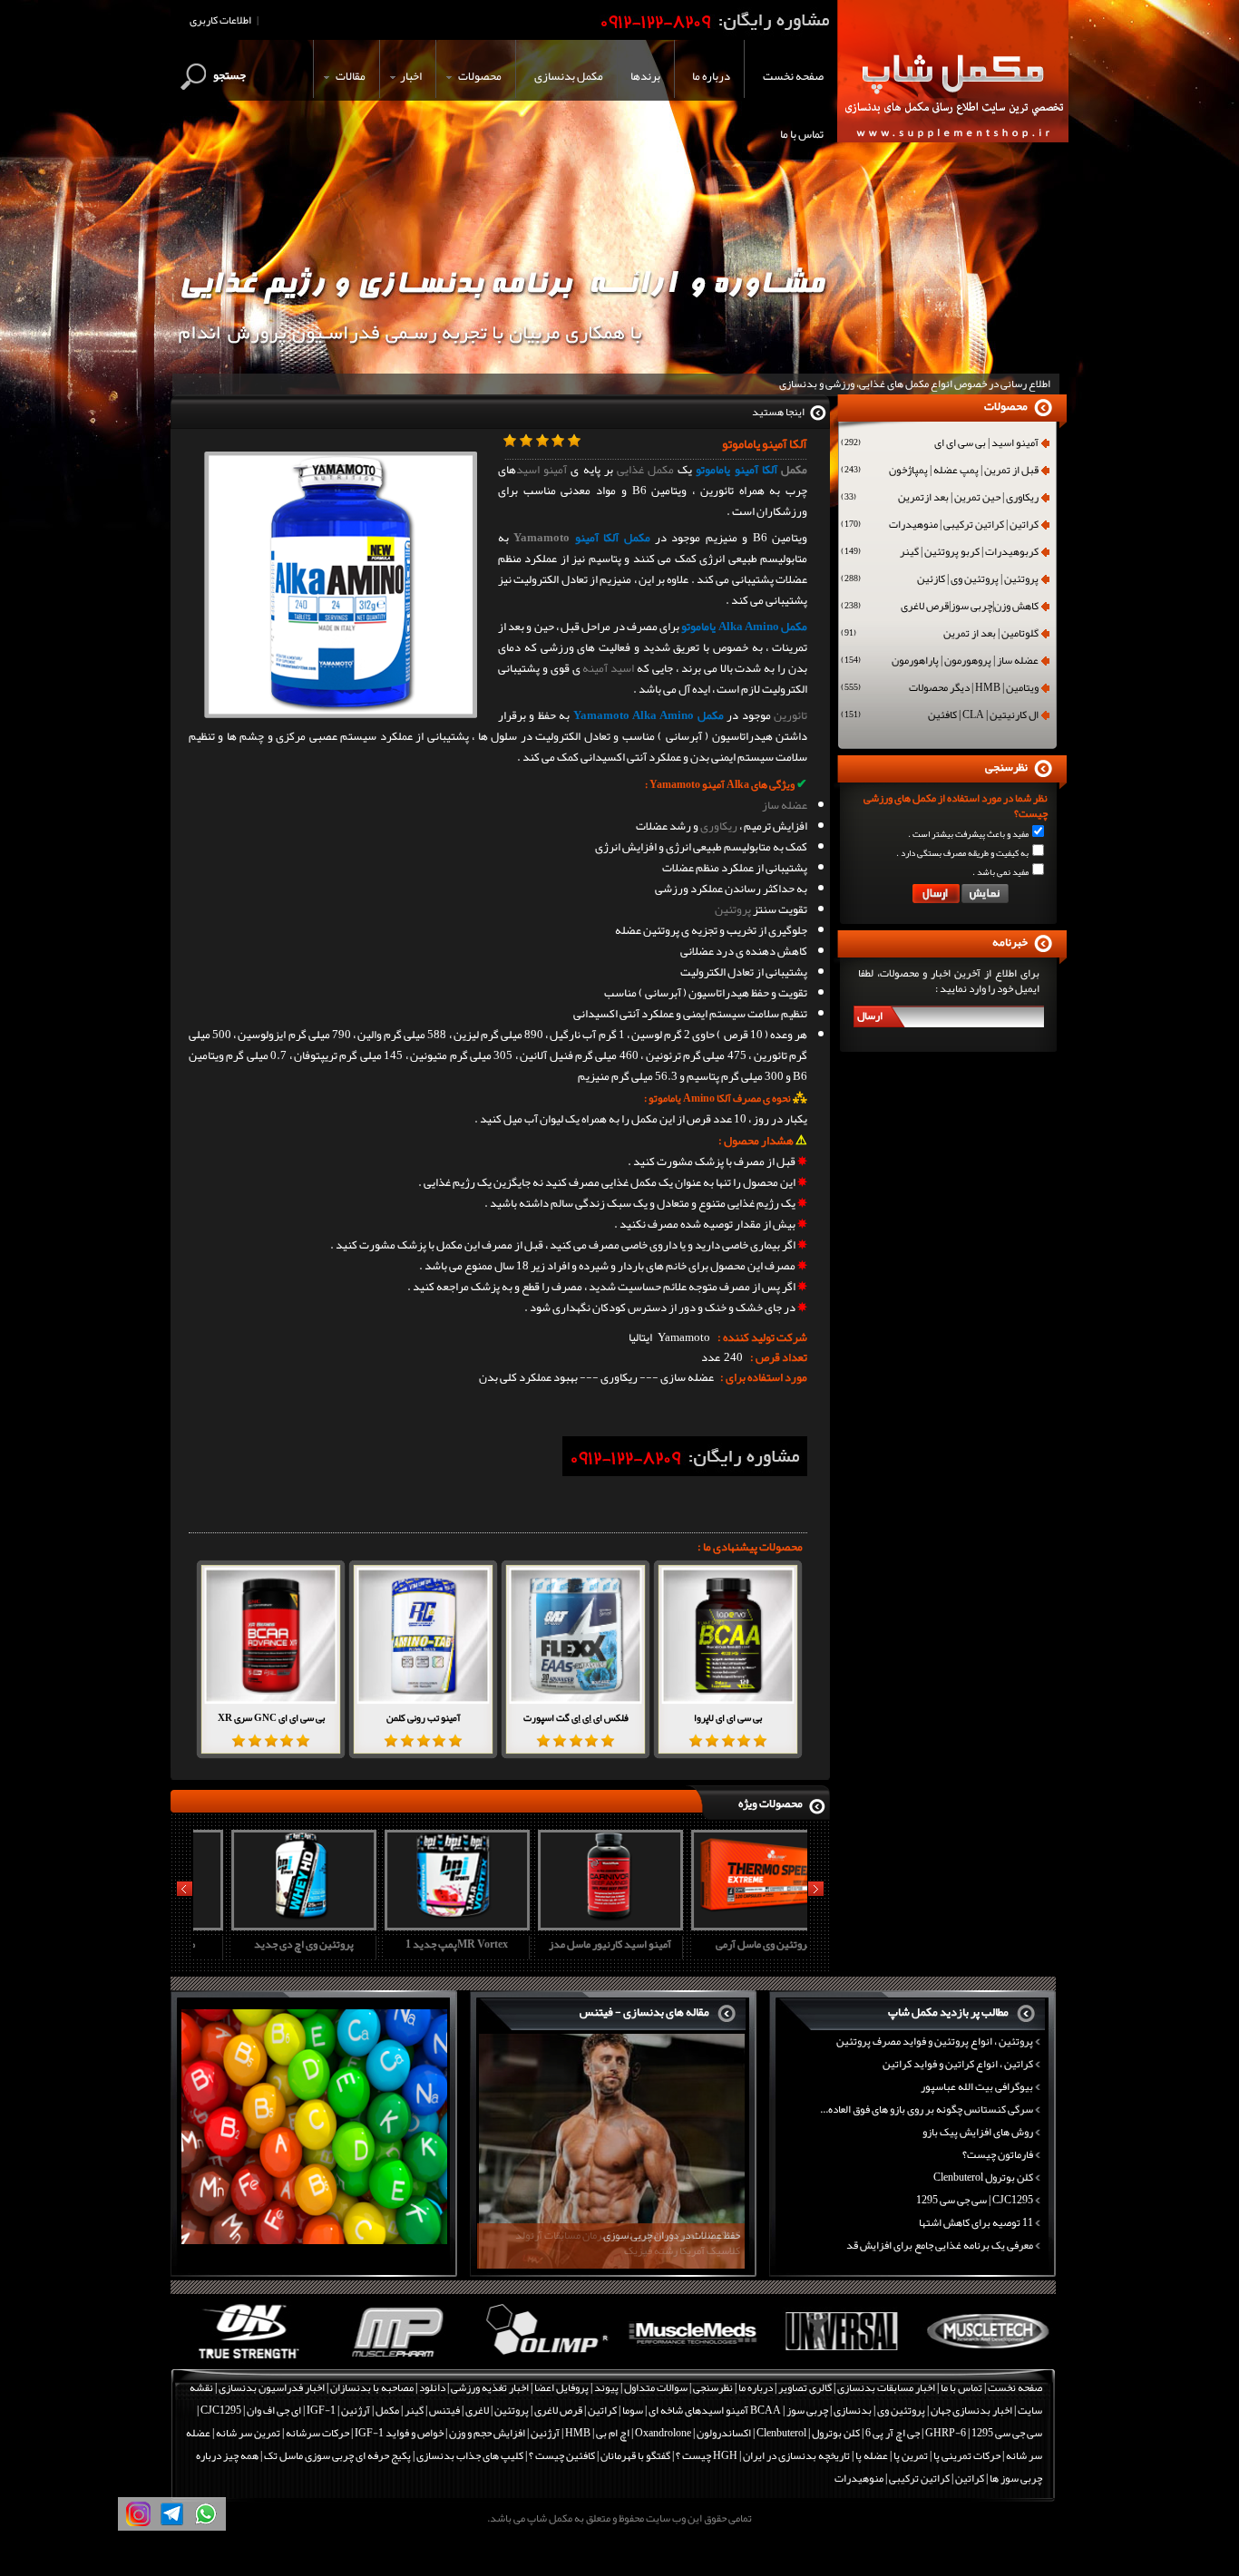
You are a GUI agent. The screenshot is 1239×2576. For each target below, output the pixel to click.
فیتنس (444, 2410)
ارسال (870, 1016)
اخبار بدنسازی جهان (971, 2410)
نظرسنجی (713, 2387)
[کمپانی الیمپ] (540, 2359)
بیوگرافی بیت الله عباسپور (977, 2086)
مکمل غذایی (645, 470)
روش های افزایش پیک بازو (978, 2132)
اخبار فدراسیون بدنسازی (272, 2387)
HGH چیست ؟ (707, 2455)
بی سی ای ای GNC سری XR (271, 1717)
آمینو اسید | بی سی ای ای (940, 444)
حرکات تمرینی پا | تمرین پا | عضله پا (928, 2455)
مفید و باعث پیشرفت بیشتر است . (968, 834)
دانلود (432, 2387)
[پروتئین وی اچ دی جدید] (268, 1924)
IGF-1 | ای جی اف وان (291, 2410)
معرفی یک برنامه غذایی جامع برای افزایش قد (940, 2245)
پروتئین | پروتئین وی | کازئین (940, 580)
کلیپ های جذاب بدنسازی (470, 2455)
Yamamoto (541, 538)
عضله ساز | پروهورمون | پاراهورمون (940, 662)
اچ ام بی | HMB (597, 2433)
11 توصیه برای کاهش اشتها (976, 2222)
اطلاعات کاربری (220, 20)
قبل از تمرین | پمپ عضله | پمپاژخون (940, 471)
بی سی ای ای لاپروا (728, 1717)
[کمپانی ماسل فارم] (392, 2359)
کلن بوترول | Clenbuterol (808, 2433)
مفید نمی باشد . (1000, 872)
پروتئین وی (901, 2410)
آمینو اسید (541, 470)
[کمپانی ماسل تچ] (984, 2359)
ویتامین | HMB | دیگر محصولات (940, 689)
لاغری (477, 2410)
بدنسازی (853, 2410)
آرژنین (356, 2410)
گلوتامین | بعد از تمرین (940, 635)
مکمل (794, 470)
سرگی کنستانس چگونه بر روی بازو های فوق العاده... (927, 2109)
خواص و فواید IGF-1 (399, 2433)
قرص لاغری (558, 2410)
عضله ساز (785, 805)
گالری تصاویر (805, 2387)
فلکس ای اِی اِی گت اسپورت (576, 1717)
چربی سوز (807, 2410)
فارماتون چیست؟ (998, 2154)
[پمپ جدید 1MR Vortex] (421, 1924)
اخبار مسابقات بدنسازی (886, 2387)
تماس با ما (961, 2387)
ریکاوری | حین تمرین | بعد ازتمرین (940, 499)
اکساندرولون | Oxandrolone (693, 2433)
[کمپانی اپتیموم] (244, 2359)
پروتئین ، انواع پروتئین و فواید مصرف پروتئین (935, 2041)
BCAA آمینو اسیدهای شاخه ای (715, 2410)
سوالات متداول (656, 2387)
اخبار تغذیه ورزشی (490, 2387)
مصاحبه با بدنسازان (372, 2387)
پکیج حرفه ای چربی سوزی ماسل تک (337, 2455)
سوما (633, 2410)
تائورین (790, 715)
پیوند (606, 2387)
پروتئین (733, 909)
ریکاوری (719, 826)
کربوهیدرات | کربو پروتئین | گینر (940, 553)
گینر (414, 2410)
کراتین (602, 2410)
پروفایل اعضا (561, 2387)
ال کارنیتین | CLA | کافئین (940, 716)
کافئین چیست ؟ (562, 2455)
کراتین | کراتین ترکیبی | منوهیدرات (940, 526)
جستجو (229, 75)
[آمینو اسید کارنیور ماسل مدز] (574, 1924)
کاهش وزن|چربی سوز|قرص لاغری (940, 608)
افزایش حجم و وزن (487, 2433)
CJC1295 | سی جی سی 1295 (975, 2200)
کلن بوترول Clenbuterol (983, 2177)
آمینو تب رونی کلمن (424, 1717)
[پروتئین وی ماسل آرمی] (727, 1924)
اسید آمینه (608, 668)
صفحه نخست (1015, 2387)
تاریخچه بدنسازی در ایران (796, 2455)
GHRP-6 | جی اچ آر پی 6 (915, 2433)
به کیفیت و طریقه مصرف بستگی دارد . (962, 853)
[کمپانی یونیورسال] (836, 2359)
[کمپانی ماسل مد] (688, 2359)
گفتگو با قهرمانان (635, 2455)
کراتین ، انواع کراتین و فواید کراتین (958, 2064)
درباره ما (756, 2387)
